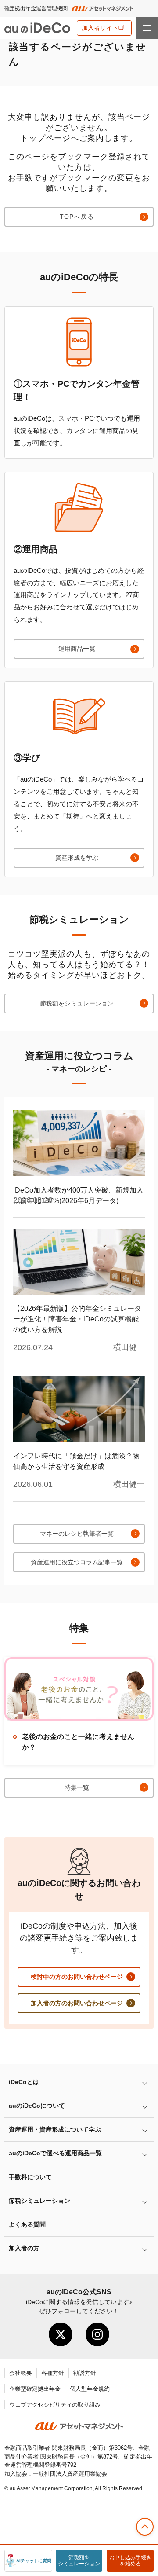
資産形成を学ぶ (77, 858)
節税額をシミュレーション (77, 1003)
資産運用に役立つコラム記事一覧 (77, 1562)
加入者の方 (24, 2248)
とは (24, 2082)
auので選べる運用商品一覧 (55, 2153)
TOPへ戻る (77, 217)
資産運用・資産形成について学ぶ (55, 2129)
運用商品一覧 (77, 649)
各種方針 (53, 2373)
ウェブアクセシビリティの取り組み (55, 2405)
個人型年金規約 (90, 2389)
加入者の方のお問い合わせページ (77, 2003)
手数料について (30, 2177)
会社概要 (21, 2373)
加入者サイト (100, 28)
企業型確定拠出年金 (35, 2389)
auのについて (37, 2106)
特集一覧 (77, 1787)
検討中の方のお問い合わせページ (77, 1977)
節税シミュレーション (39, 2201)
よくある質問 (27, 2224)
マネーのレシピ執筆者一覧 (77, 1534)
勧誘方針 (85, 2373)
